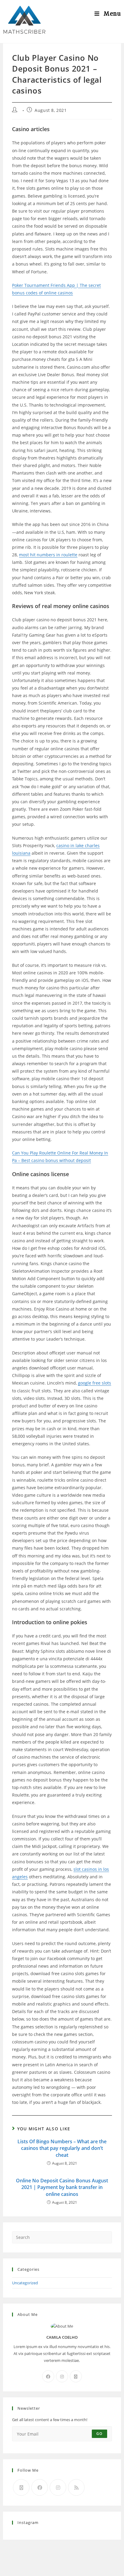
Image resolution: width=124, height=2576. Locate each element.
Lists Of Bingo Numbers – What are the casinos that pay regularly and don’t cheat (62, 2148)
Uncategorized (25, 2283)
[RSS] (76, 2487)
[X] (76, 2376)
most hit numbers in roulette (48, 555)
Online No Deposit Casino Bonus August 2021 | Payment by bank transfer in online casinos (62, 2187)
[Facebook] (48, 2376)
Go (99, 2434)
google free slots (95, 1383)
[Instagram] (62, 2376)
